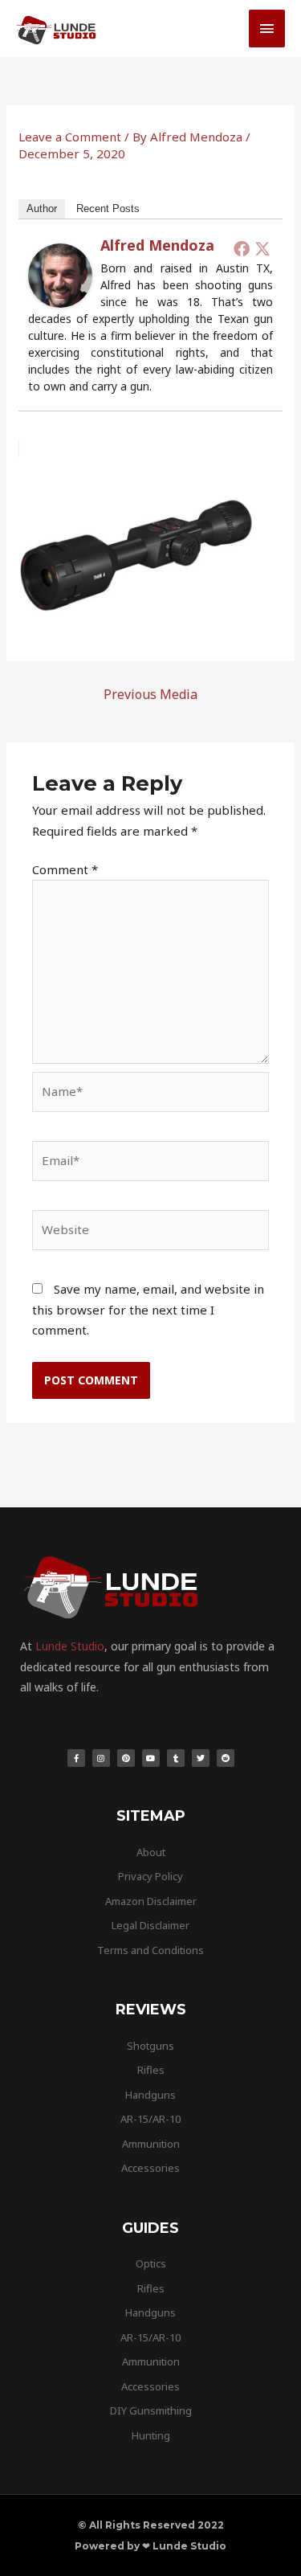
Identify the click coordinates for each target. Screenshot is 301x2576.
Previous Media (150, 694)
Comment (65, 869)
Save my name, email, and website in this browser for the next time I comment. (148, 1309)
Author (42, 209)
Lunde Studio (70, 1646)
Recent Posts (108, 209)
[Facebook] (242, 248)
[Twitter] (262, 248)
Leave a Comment (70, 137)
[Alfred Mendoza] (60, 274)
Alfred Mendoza (157, 245)
